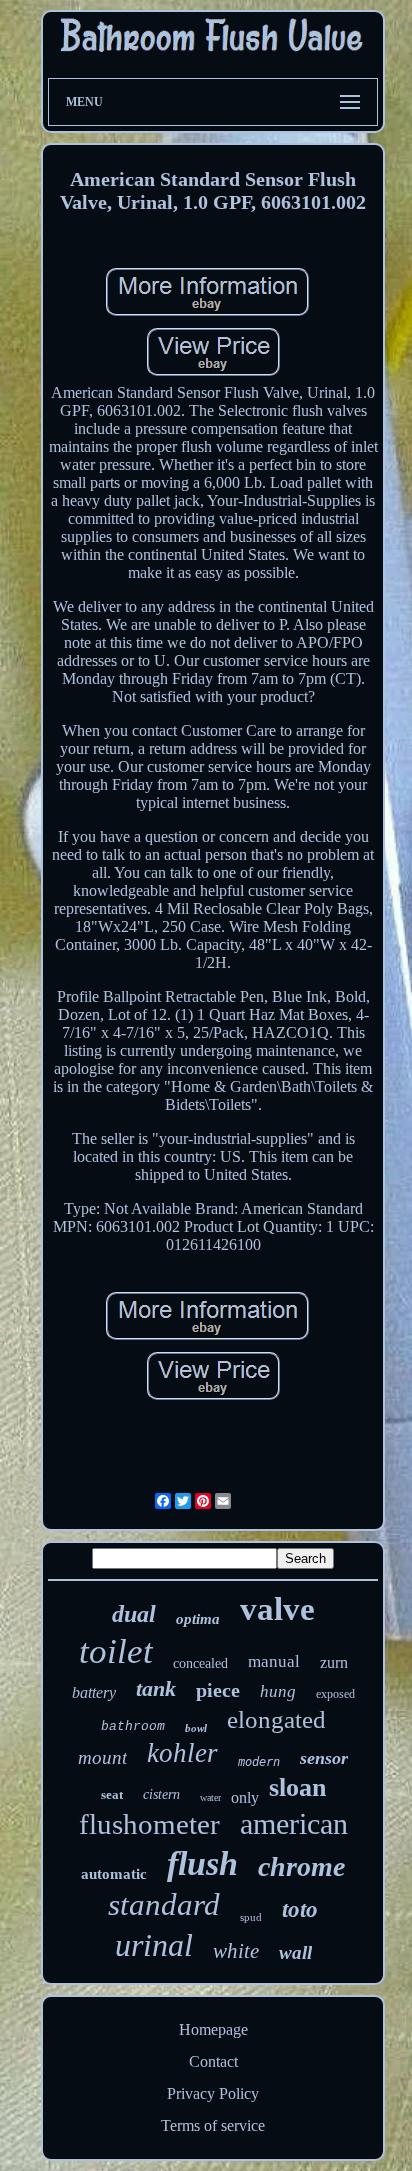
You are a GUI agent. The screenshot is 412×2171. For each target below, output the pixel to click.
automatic (114, 1874)
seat (112, 1794)
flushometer (149, 1824)
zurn (334, 1662)
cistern (161, 1794)
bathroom (133, 1726)
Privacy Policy (213, 2093)
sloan (297, 1787)
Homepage (213, 2029)
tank (156, 1688)
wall (295, 1952)
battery (94, 1692)
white (236, 1951)
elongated (276, 1719)
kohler (182, 1753)
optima (198, 1619)
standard (164, 1904)
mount (102, 1757)
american (294, 1823)
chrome (301, 1866)
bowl (196, 1728)
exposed (335, 1694)
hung (278, 1691)
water (210, 1797)
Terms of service (213, 2125)
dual (134, 1614)
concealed (200, 1663)
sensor (324, 1758)
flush (202, 1863)
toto (300, 1909)
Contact (213, 2061)
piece (218, 1690)
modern (259, 1762)
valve (277, 1609)
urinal (154, 1945)
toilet (116, 1651)
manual (274, 1661)
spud (251, 1917)
